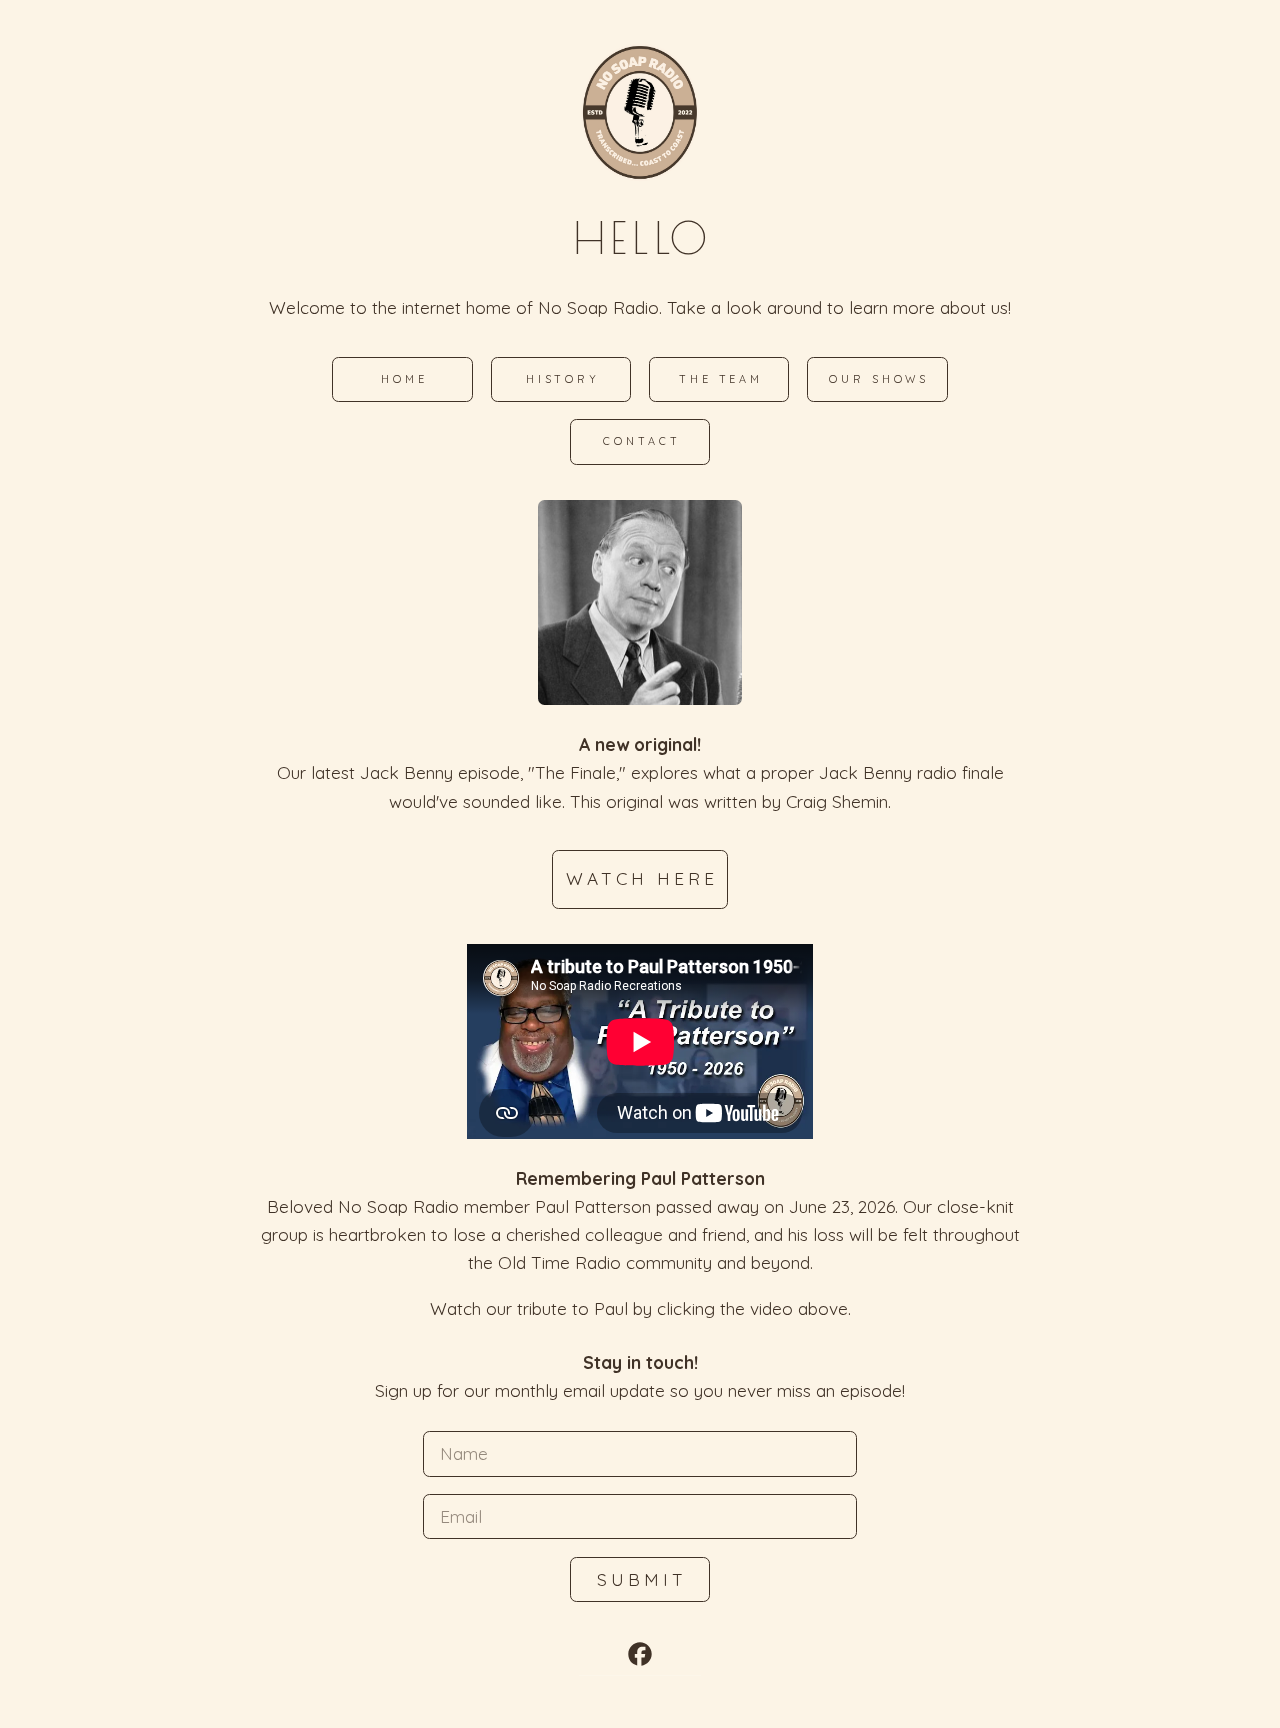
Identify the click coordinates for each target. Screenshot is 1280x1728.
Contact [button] (641, 441)
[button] (640, 1654)
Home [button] (404, 379)
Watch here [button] (641, 878)
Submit (641, 1579)
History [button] (563, 379)
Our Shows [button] (879, 379)
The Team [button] (721, 379)
